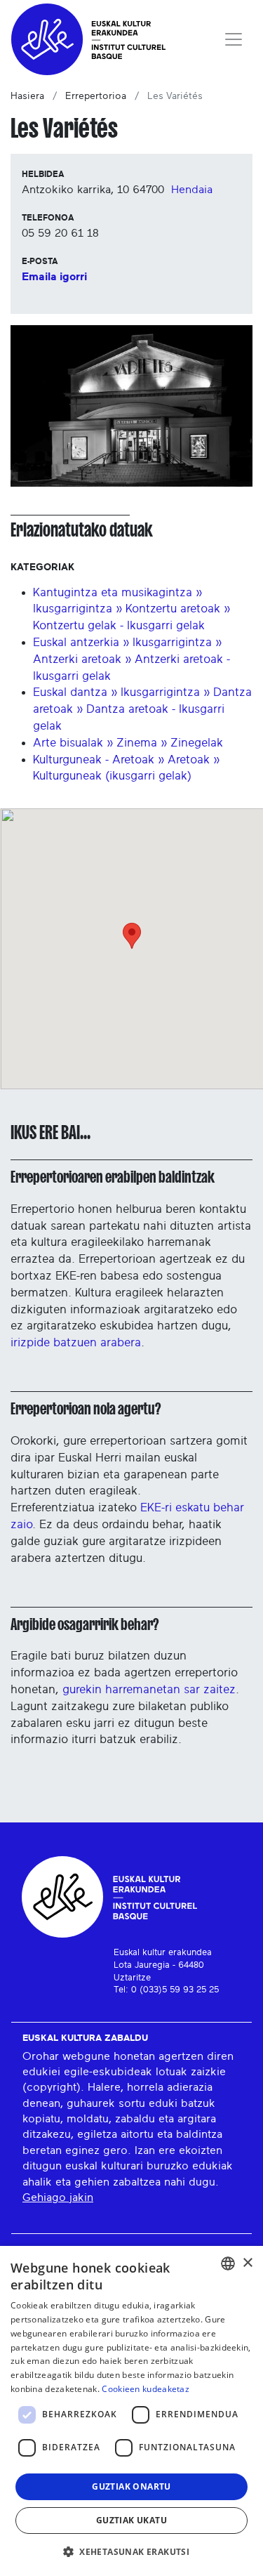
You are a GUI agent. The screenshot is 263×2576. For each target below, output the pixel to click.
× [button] (247, 2263)
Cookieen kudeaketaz (146, 2389)
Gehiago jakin (58, 2197)
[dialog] (131, 2411)
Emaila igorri (54, 277)
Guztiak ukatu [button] (131, 2520)
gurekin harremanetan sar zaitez (149, 1689)
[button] (131, 2551)
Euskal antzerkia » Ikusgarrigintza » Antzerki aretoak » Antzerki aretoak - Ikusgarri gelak (131, 659)
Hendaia (192, 190)
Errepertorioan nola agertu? (86, 1409)
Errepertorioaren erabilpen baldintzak (113, 1177)
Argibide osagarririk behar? (85, 1624)
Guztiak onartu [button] (131, 2486)
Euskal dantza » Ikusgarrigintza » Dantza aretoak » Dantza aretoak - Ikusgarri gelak (142, 709)
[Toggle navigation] (234, 39)
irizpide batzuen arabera (76, 1342)
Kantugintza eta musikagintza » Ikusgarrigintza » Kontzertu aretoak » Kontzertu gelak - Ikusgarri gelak (131, 609)
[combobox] (228, 2263)
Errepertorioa (96, 96)
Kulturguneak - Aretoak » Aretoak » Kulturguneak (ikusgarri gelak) (126, 768)
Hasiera (27, 96)
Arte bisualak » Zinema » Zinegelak (128, 743)
